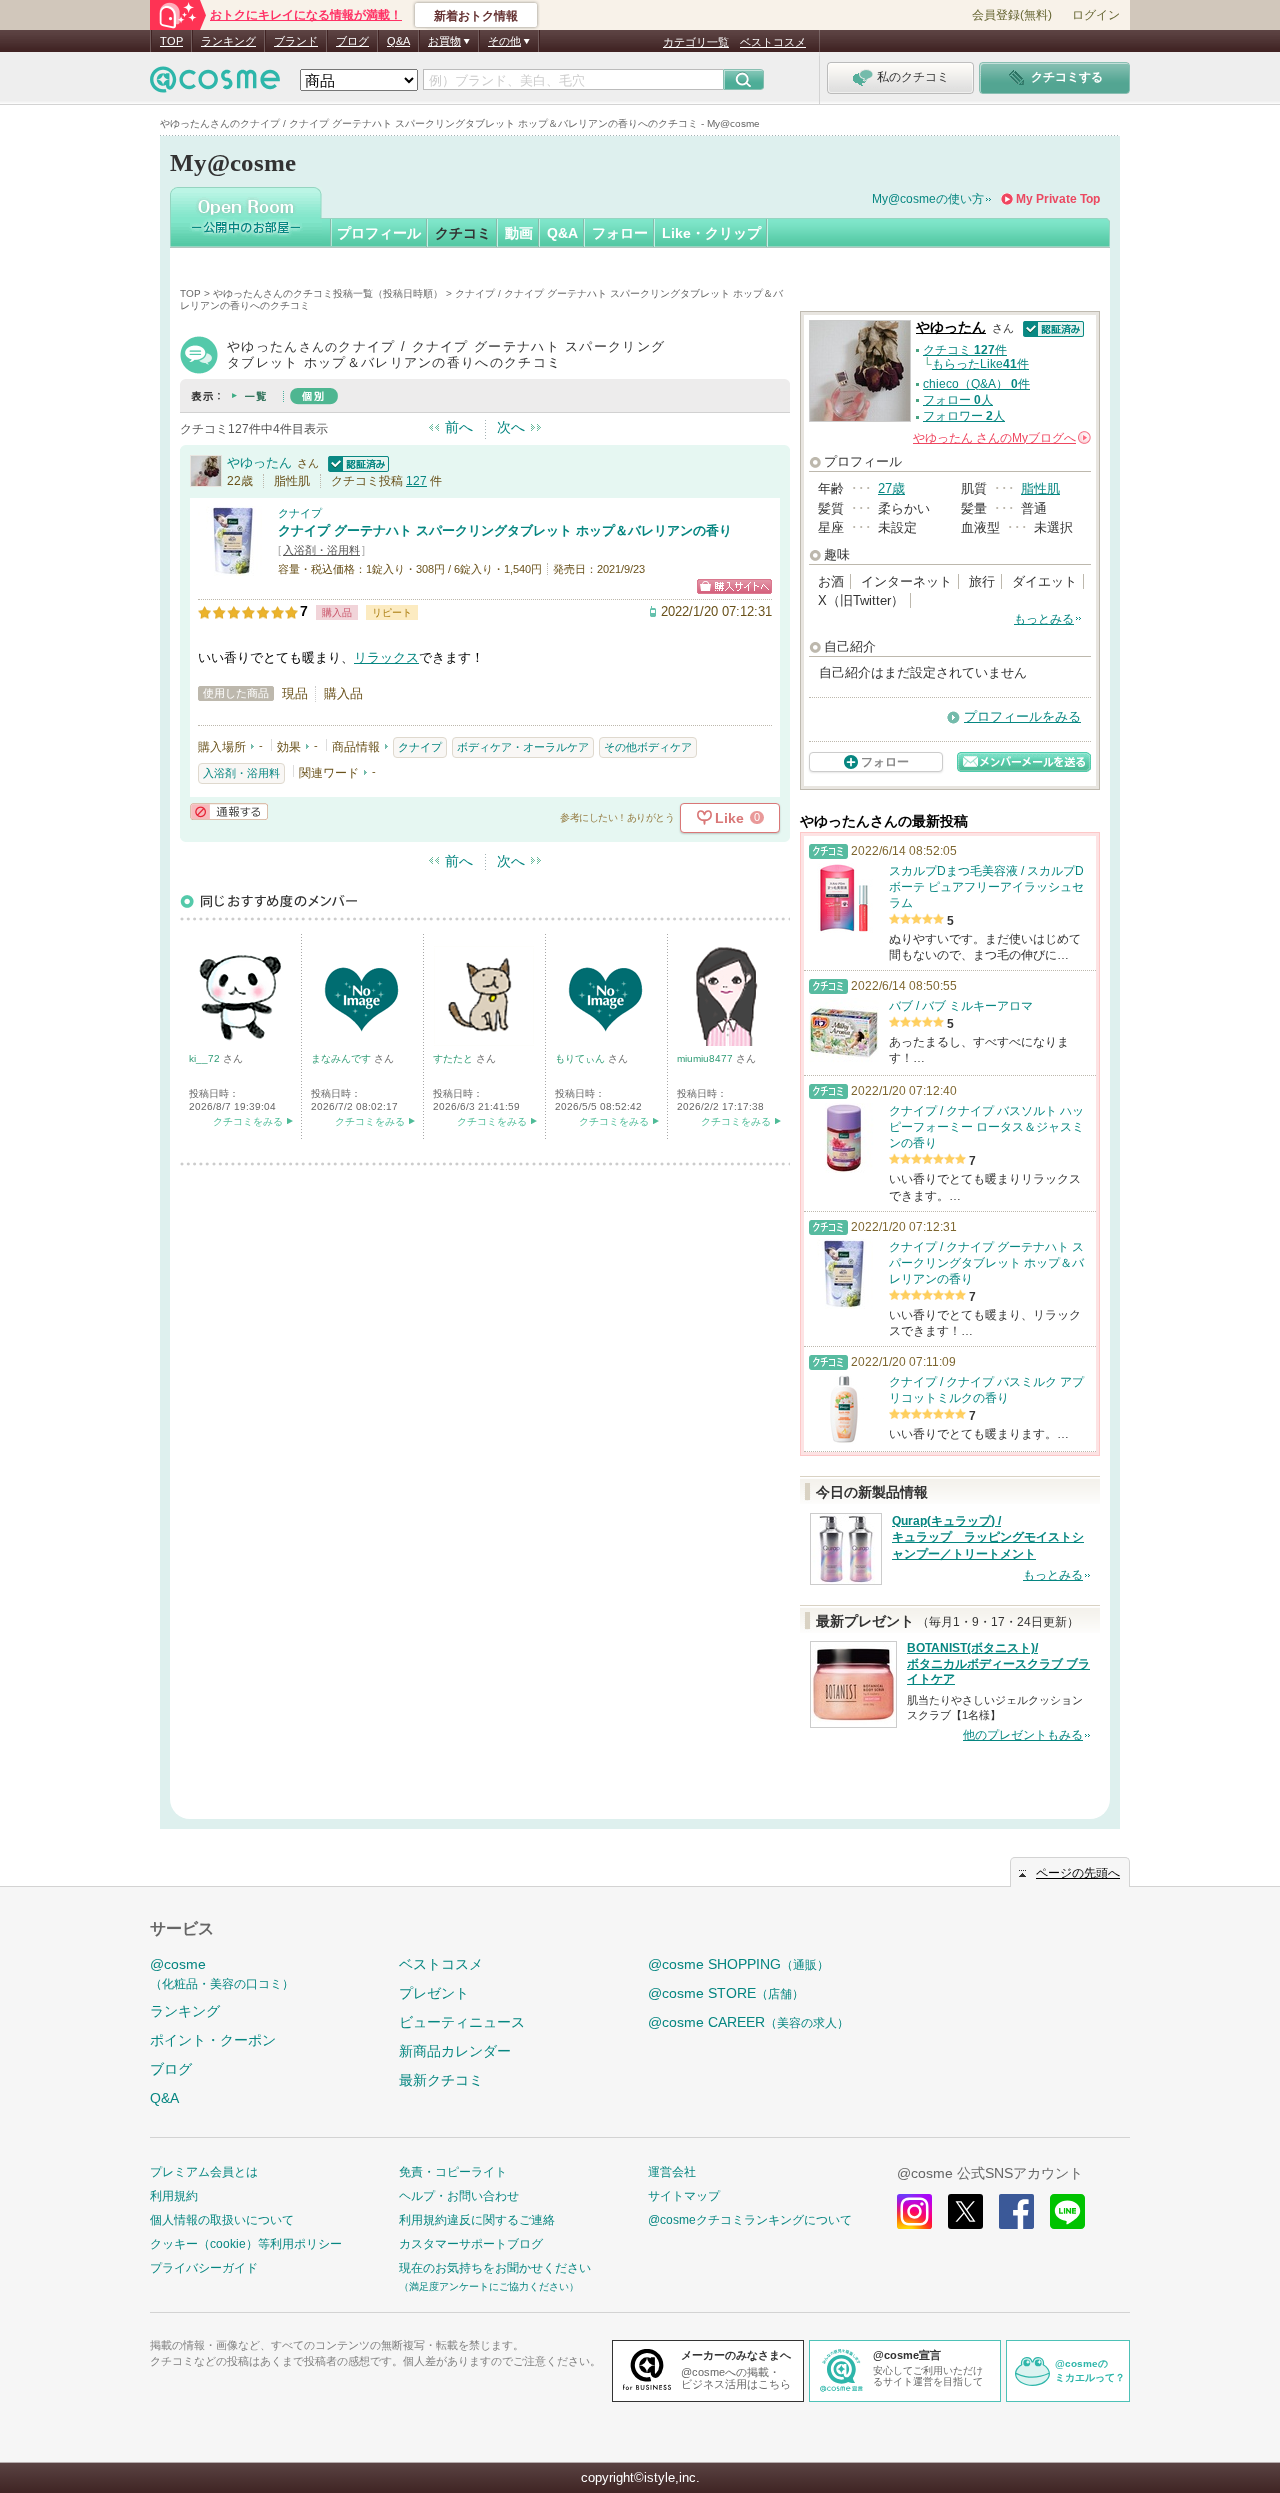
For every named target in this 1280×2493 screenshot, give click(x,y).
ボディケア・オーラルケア (523, 747)
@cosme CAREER (748, 2022)
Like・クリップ (711, 233)
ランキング (228, 41)
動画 (519, 233)
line (1067, 2211)
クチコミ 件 (965, 350)
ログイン (1096, 15)
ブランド (296, 41)
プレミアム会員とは (204, 2172)
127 (416, 481)
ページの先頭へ (1078, 1873)
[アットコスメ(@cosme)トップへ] (215, 84)
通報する (229, 811)
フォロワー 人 (964, 416)
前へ (459, 427)
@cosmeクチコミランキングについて (750, 2220)
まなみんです (342, 1058)
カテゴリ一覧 (696, 42)
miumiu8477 (706, 1058)
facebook (1016, 2211)
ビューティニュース (462, 2022)
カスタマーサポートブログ (471, 2244)
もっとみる (1044, 619)
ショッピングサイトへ (734, 586)
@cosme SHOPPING (738, 1964)
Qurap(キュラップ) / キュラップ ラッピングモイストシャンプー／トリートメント (988, 1538)
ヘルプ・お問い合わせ (459, 2196)
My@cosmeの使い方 (928, 199)
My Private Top (1058, 199)
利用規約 (174, 2196)
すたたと (454, 1058)
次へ (511, 427)
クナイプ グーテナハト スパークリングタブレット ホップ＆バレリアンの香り (505, 530)
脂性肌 (1040, 488)
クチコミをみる (248, 1121)
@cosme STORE (726, 1993)
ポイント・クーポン (213, 2040)
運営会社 (672, 2172)
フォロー (620, 233)
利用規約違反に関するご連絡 (477, 2220)
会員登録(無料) (1012, 15)
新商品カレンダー (455, 2051)
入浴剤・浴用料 (321, 550)
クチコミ (463, 233)
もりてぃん (581, 1058)
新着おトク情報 (476, 16)
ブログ (352, 41)
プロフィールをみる (1022, 716)
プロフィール (379, 233)
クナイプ (300, 513)
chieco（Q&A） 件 (976, 384)
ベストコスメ (773, 42)
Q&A (398, 41)
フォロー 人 (958, 400)
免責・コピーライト (453, 2172)
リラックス (386, 657)
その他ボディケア (648, 747)
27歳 (891, 488)
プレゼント (434, 1993)
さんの (1000, 438)
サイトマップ (684, 2196)
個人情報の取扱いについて (222, 2220)
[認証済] (356, 462)
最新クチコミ (441, 2080)
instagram (914, 2211)
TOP (171, 41)
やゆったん (259, 462)
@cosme (222, 1973)
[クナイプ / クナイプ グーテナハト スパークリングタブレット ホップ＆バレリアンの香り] (233, 566)
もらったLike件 (980, 364)
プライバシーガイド (204, 2268)
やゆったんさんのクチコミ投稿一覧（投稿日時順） (328, 293)
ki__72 (206, 1058)
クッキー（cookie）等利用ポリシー (246, 2244)
